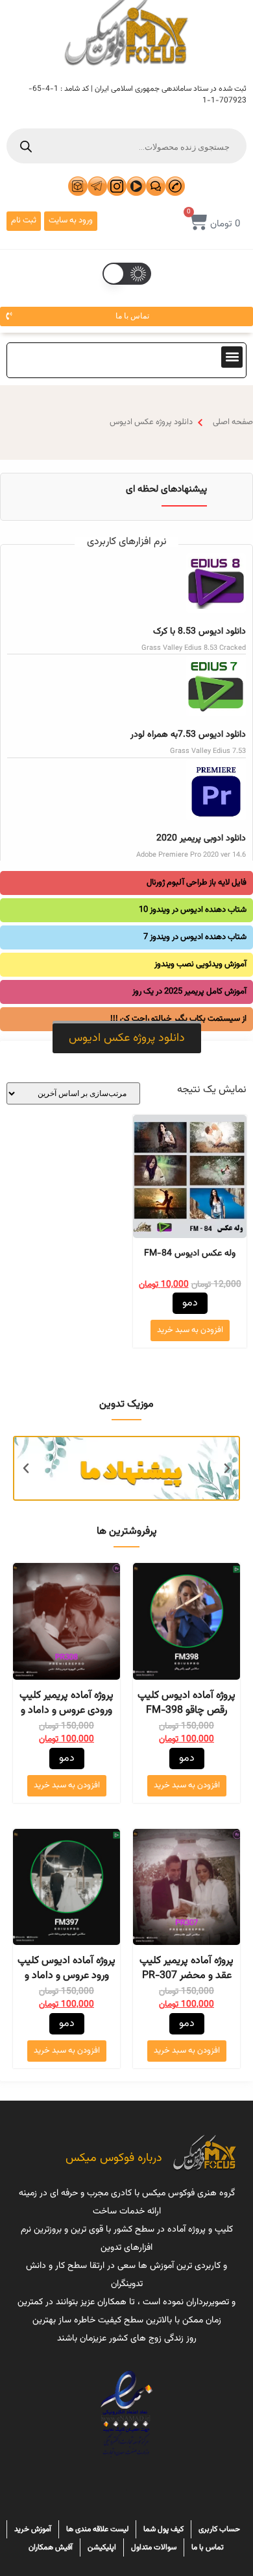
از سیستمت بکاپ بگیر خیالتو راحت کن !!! (178, 1019)
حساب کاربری (219, 2529)
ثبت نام (24, 221)
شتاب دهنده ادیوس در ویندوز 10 (193, 910)
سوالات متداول (154, 2547)
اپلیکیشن (102, 2547)
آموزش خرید (33, 2529)
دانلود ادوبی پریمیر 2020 (201, 839)
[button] (232, 357)
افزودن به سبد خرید (190, 1330)
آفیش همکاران (51, 2547)
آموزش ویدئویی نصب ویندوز (200, 964)
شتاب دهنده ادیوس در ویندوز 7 (195, 937)
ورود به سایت (71, 221)
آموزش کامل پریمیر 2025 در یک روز (189, 992)
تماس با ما (208, 2547)
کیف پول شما (163, 2529)
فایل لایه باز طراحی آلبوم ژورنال (197, 883)
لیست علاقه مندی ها (97, 2529)
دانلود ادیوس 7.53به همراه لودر (188, 735)
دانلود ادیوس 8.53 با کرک (199, 632)
